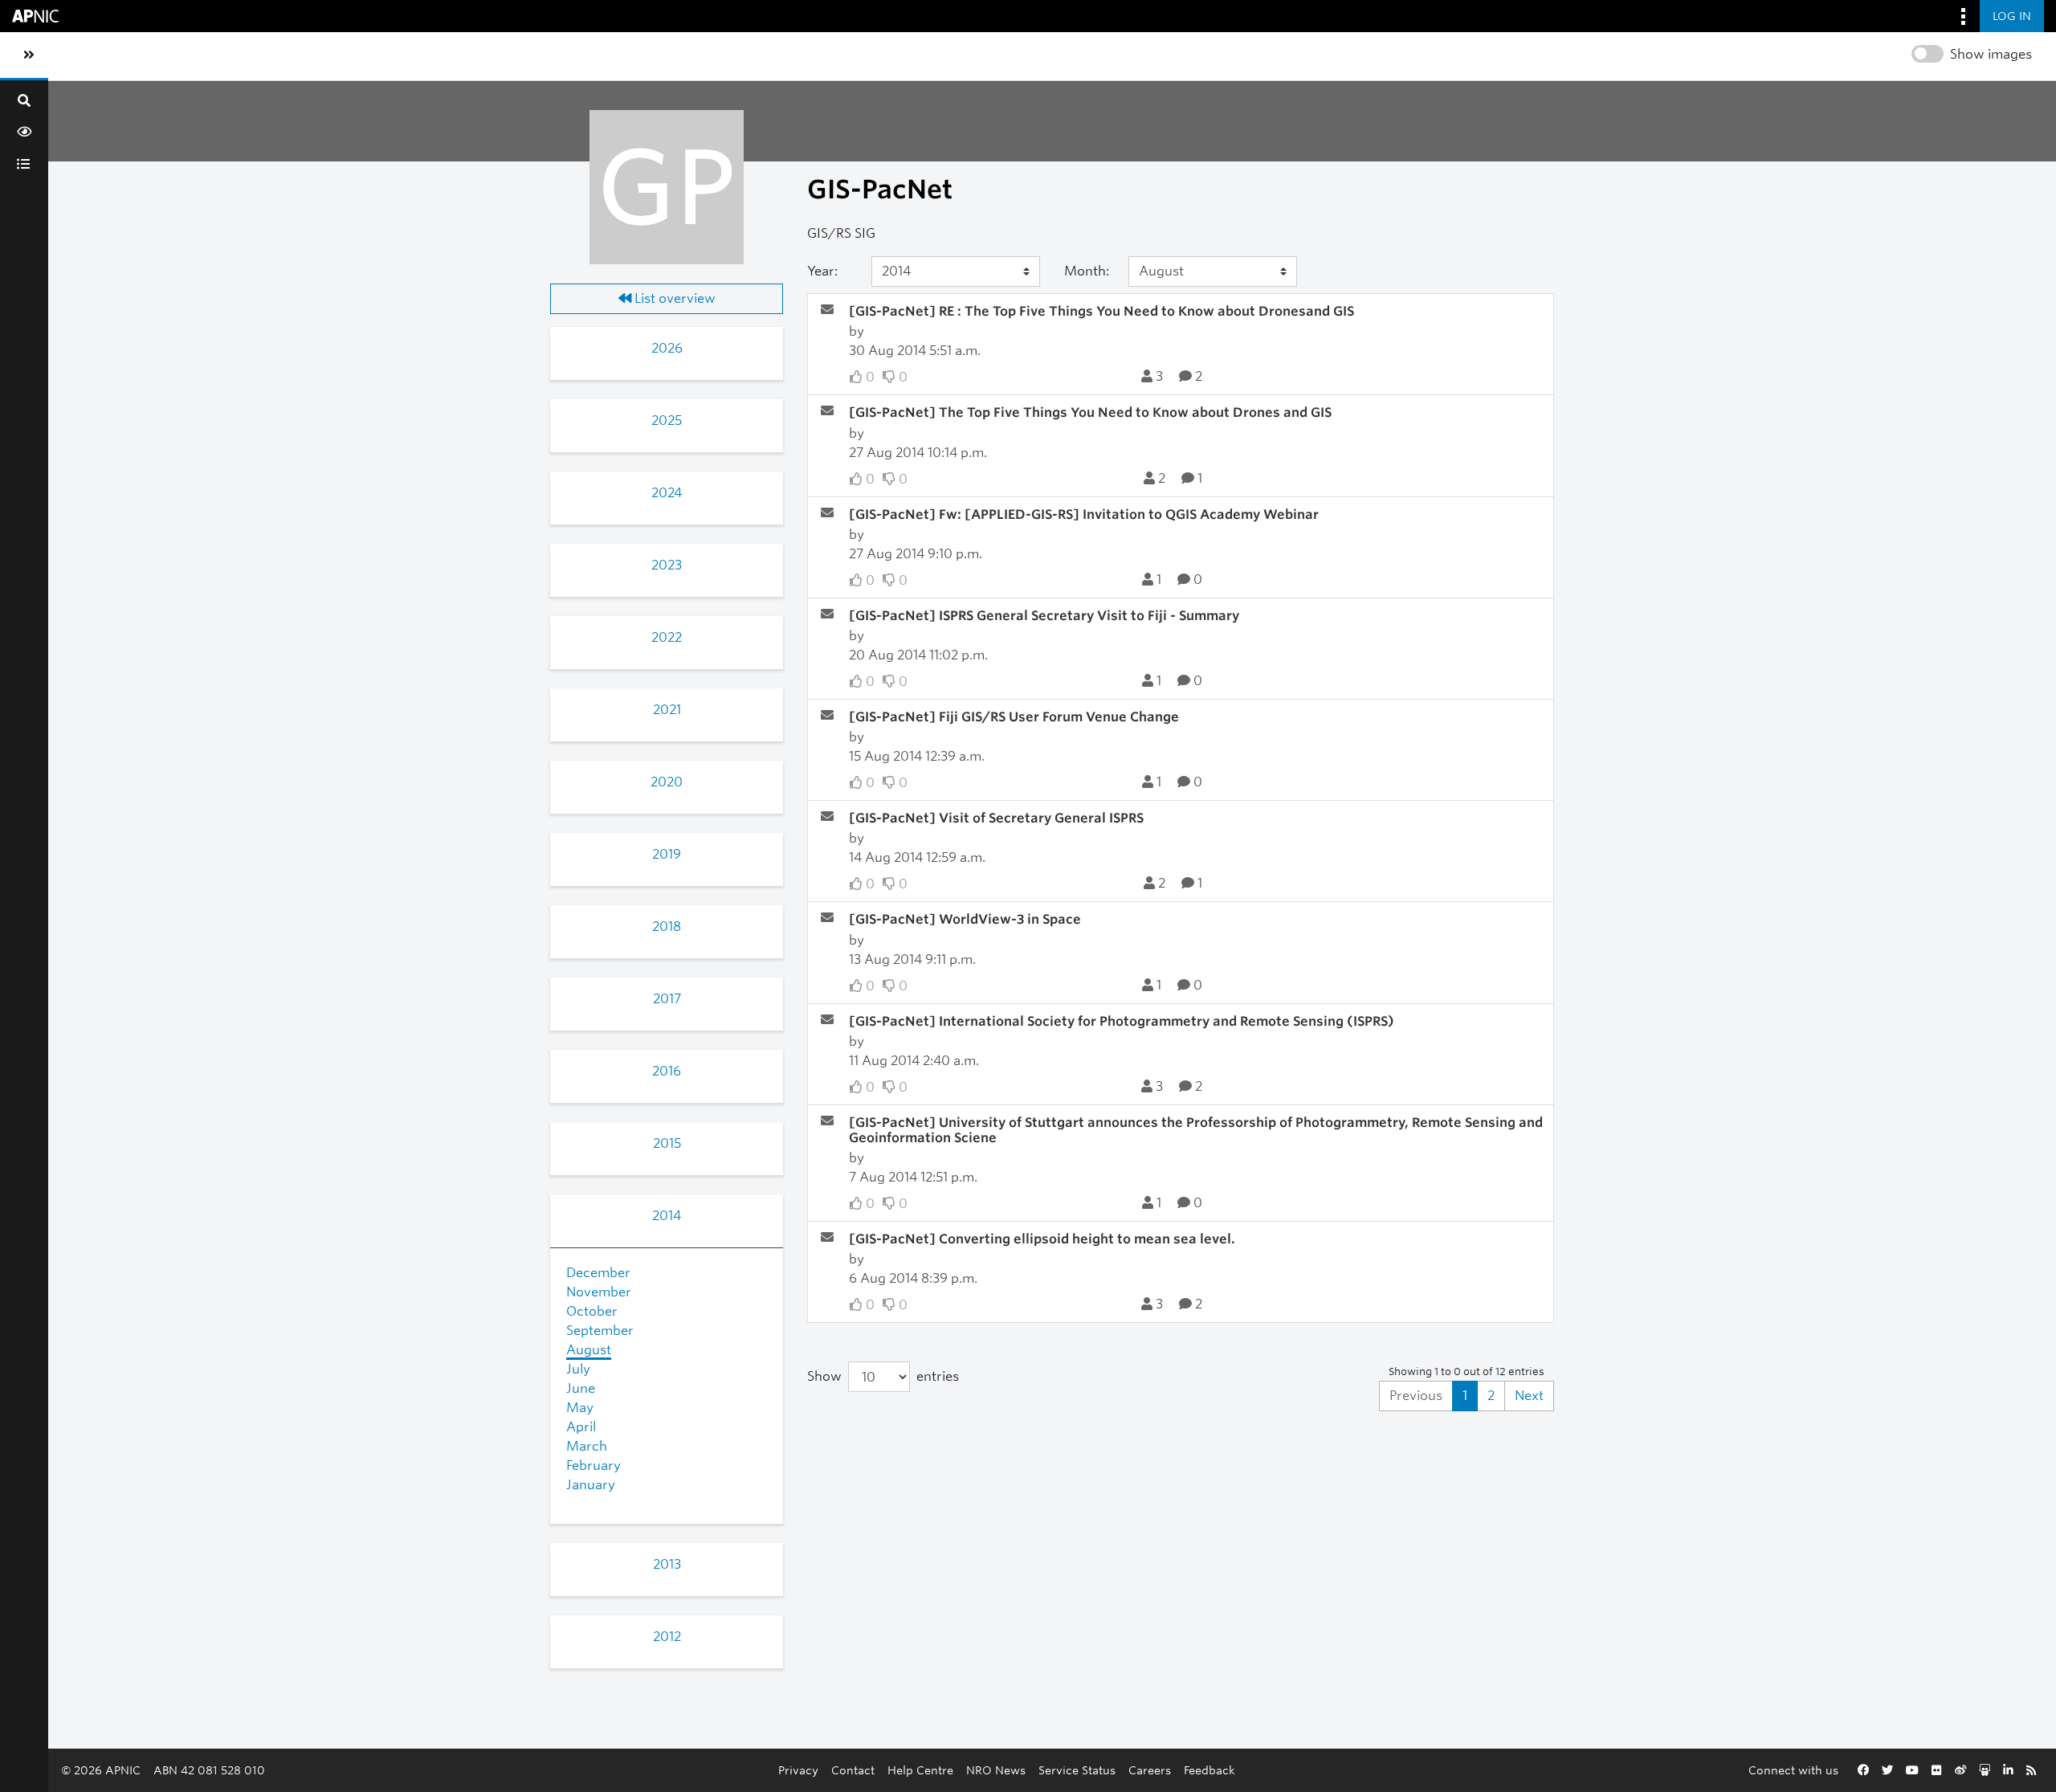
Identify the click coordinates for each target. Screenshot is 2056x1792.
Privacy (798, 1770)
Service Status (1077, 1770)
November (599, 1292)
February (594, 1465)
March (587, 1446)
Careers (1150, 1770)
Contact (853, 1770)
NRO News (996, 1770)
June (581, 1388)
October (592, 1311)
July (578, 1369)
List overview (673, 298)
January (591, 1485)
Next (1529, 1396)
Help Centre (920, 1770)
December (598, 1273)
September (600, 1331)
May (580, 1408)
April (581, 1427)
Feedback (1210, 1770)
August (589, 1350)
